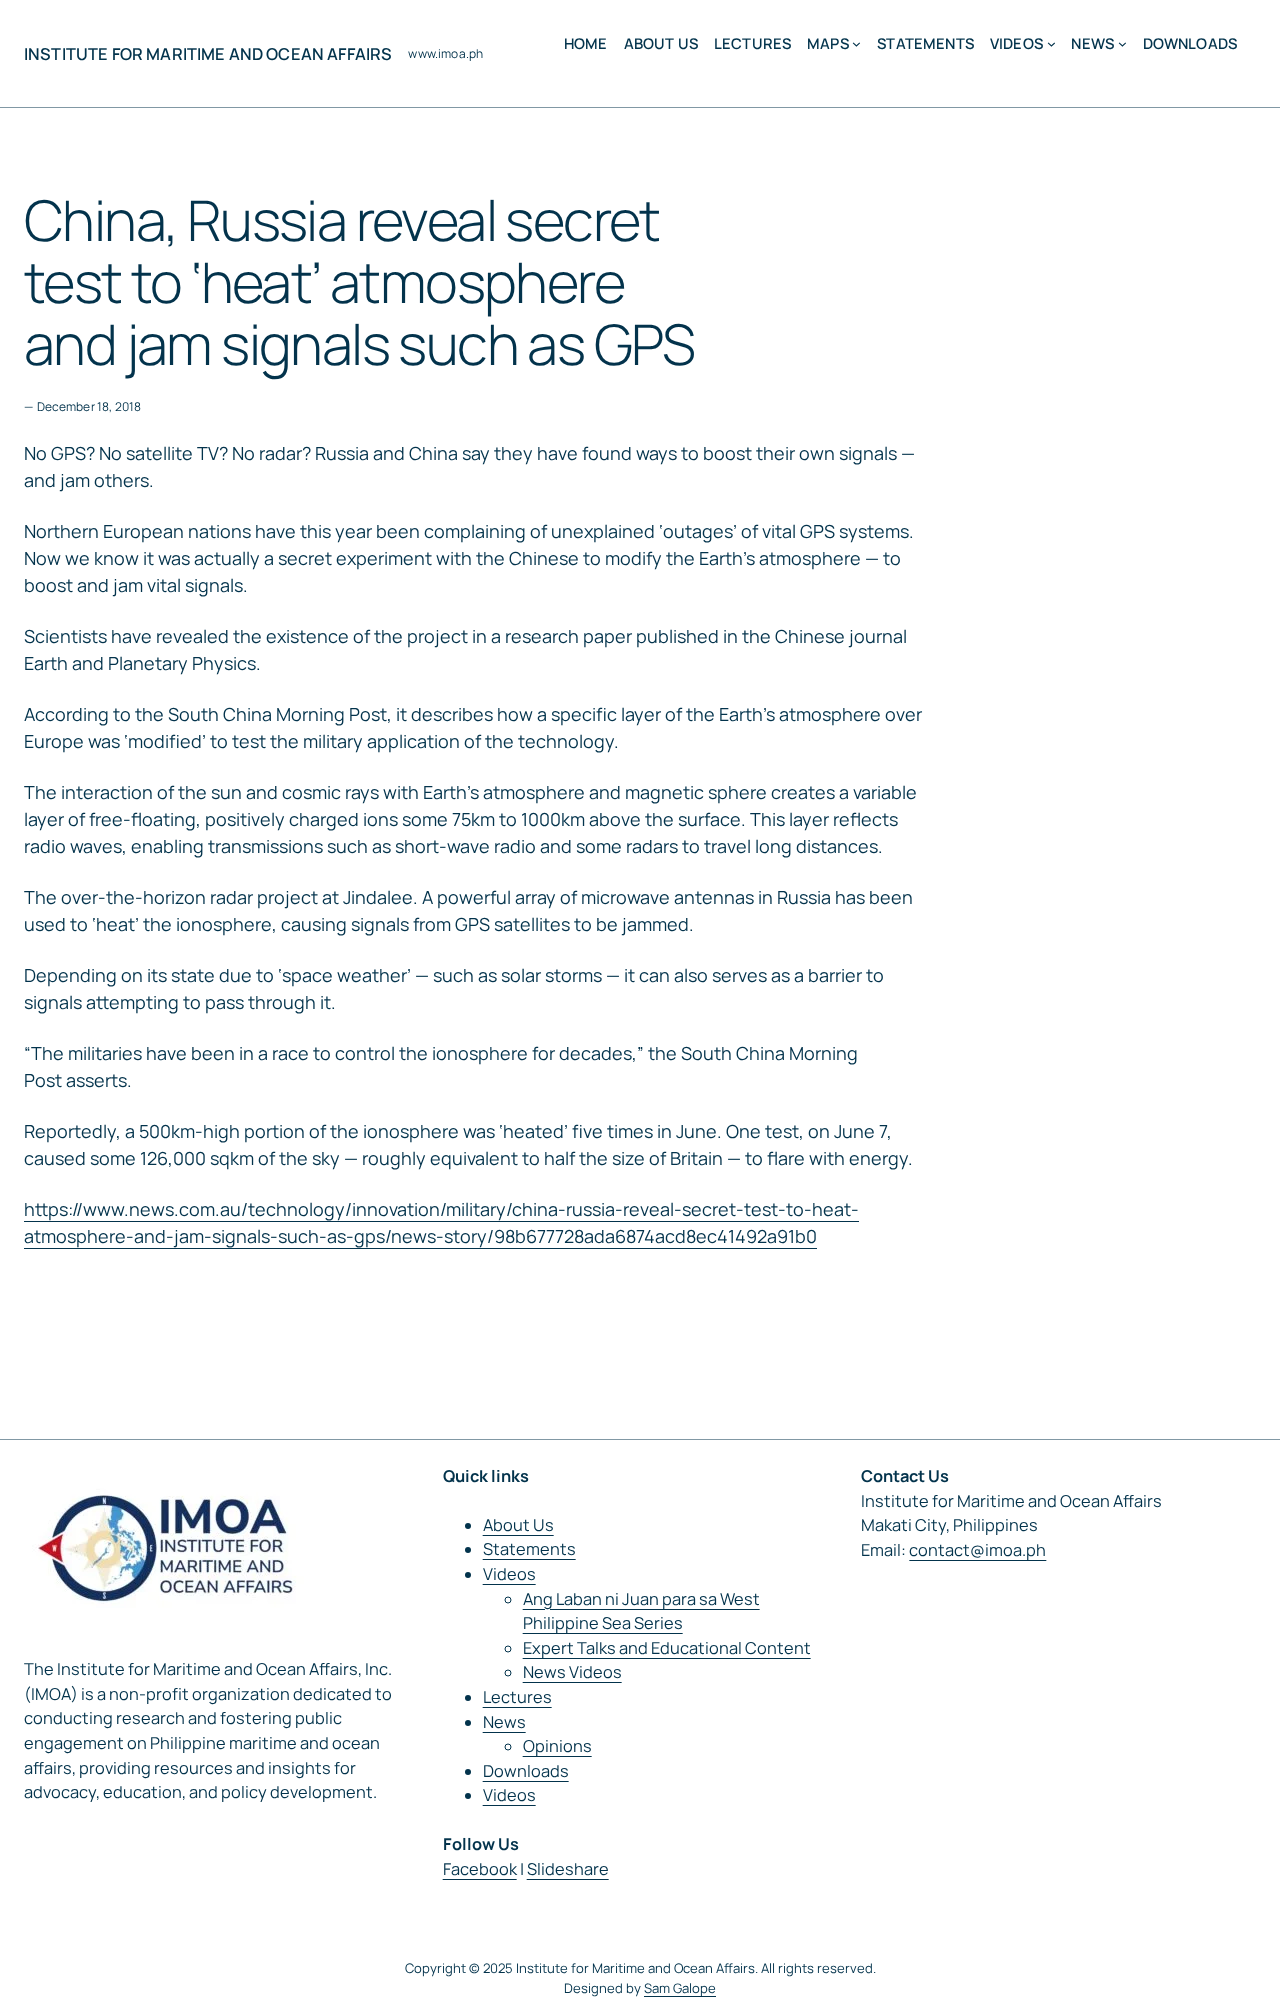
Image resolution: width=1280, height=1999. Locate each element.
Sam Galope (680, 1988)
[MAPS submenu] (856, 43)
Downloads (526, 1771)
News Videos (572, 1672)
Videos (509, 1574)
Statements (529, 1549)
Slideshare (568, 1869)
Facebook (480, 1869)
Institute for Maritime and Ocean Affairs (208, 54)
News (504, 1722)
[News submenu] (1122, 43)
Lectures (517, 1697)
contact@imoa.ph (977, 1550)
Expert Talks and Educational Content (667, 1648)
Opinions (557, 1746)
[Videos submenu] (1051, 43)
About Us (518, 1525)
